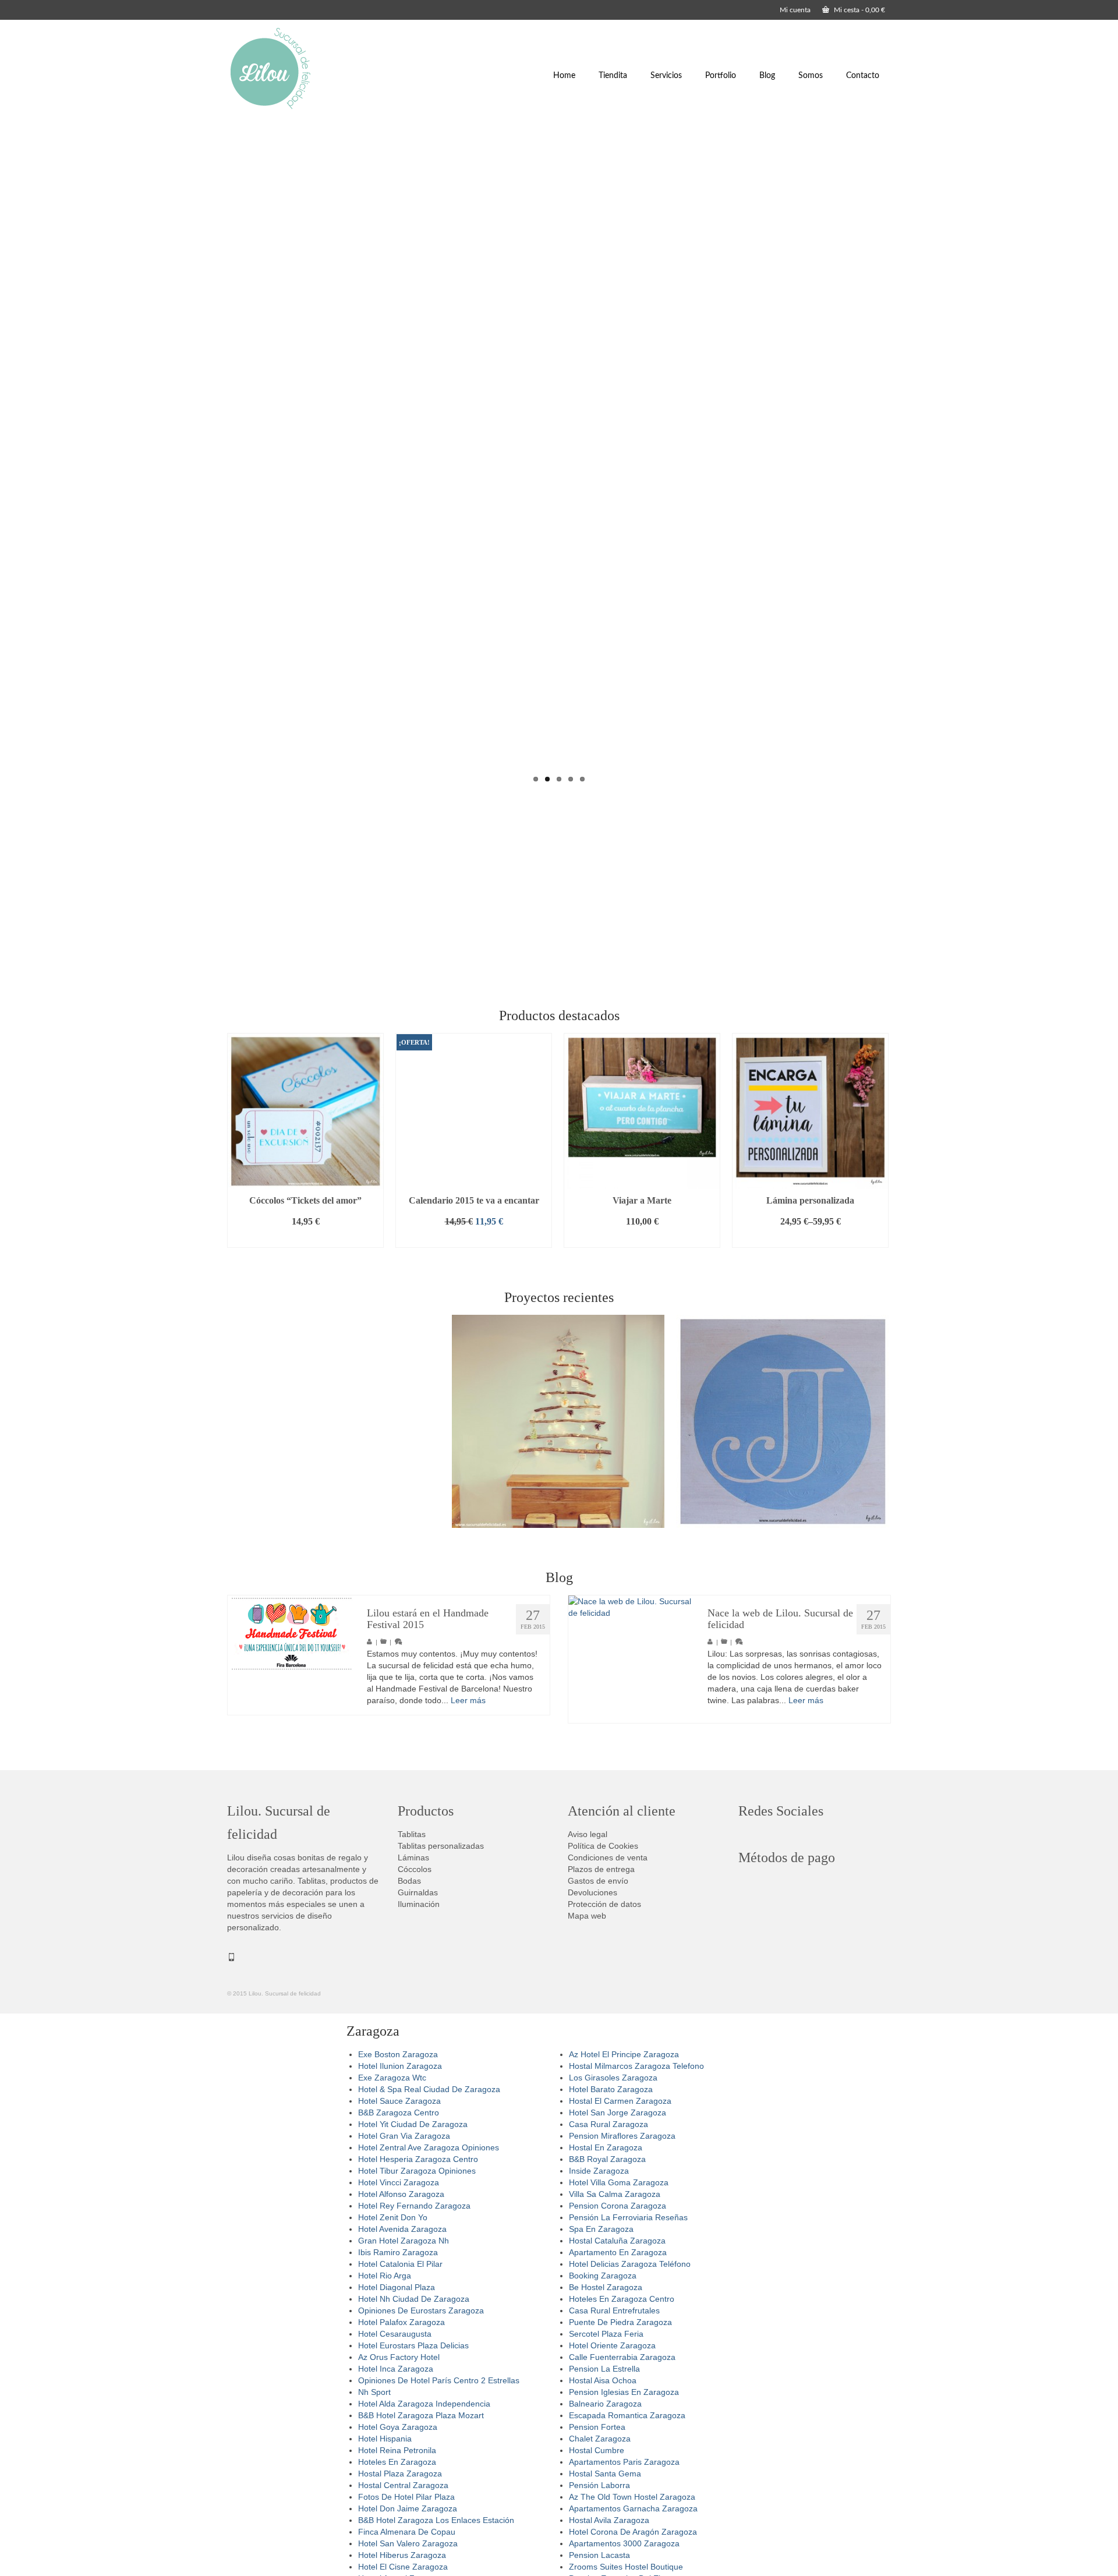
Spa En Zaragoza (601, 2229)
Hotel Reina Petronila (397, 2450)
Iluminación (419, 1904)
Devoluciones (592, 1892)
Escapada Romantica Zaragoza (627, 2415)
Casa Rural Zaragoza (608, 2124)
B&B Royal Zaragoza (607, 2159)
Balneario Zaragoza (605, 2404)
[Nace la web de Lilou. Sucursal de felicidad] (632, 1659)
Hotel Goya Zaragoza (398, 2427)
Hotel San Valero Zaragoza (408, 2543)
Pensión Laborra (599, 2485)
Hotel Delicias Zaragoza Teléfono (630, 2264)
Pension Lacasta (599, 2555)
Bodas (409, 1881)
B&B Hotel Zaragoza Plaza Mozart (421, 2415)
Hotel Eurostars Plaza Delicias (413, 2345)
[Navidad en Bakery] (558, 1421)
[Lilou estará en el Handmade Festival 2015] (291, 1634)
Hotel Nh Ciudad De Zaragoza (414, 2299)
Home (564, 76)
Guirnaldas (418, 1892)
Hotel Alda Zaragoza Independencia (424, 2404)
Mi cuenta (795, 10)
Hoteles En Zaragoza (397, 2462)
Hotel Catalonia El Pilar (400, 2264)
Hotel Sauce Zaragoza (399, 2101)
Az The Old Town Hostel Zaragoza (632, 2497)
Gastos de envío (598, 1881)
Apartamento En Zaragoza (618, 2252)
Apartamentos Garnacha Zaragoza (633, 2508)
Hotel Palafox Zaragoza (401, 2322)
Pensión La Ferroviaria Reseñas (628, 2217)
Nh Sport (374, 2392)
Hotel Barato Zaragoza (611, 2089)
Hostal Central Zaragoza (403, 2485)
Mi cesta (859, 10)
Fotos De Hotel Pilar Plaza (406, 2497)
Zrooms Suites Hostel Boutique (626, 2567)
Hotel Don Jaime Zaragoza (408, 2508)
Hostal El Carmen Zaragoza (620, 2101)
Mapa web (587, 1916)
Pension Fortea (597, 2427)
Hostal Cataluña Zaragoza (617, 2241)
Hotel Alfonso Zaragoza (401, 2194)
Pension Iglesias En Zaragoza (624, 2392)
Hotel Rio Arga (385, 2276)
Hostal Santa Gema (605, 2474)
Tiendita (613, 76)
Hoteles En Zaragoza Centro (622, 2299)
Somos (811, 76)
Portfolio (721, 76)
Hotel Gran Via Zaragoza (404, 2136)
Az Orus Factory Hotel (399, 2357)
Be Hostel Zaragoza (606, 2287)
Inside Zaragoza (599, 2171)
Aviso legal (588, 1834)
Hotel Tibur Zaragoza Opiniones (417, 2171)
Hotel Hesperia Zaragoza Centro (418, 2159)
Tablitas (412, 1834)
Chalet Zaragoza (600, 2439)
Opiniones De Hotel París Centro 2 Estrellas (439, 2380)
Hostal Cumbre (597, 2450)
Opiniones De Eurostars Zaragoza (421, 2310)
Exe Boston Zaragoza (398, 2054)
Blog (767, 76)
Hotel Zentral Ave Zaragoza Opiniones (429, 2147)
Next (901, 457)
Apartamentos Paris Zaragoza (624, 2462)
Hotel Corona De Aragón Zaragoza (633, 2532)
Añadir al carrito (306, 1239)
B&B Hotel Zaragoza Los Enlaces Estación (436, 2520)
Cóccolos (415, 1869)
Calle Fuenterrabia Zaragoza (622, 2357)
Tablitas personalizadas (441, 1846)
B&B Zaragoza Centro (399, 2113)
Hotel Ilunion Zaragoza (400, 2066)
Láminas (413, 1857)
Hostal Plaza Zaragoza (400, 2474)
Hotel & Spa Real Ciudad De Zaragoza (429, 2089)
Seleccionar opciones (810, 1239)
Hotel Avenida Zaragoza (402, 2229)
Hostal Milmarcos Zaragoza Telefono (636, 2066)
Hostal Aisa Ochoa (603, 2380)
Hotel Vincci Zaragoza (399, 2182)
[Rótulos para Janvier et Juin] (783, 1421)
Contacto (863, 76)
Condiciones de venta (608, 1857)
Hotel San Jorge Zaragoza (618, 2113)
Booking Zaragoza (603, 2276)
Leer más (468, 1700)
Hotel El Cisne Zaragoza (403, 2567)
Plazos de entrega (601, 1869)
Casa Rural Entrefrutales (614, 2310)
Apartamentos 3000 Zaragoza (624, 2543)
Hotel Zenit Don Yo (393, 2217)
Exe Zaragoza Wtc (392, 2078)
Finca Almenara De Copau (407, 2532)
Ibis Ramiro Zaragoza (398, 2252)
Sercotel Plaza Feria (606, 2334)
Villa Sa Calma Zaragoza (615, 2194)
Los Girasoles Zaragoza (613, 2078)
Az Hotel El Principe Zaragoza (624, 2054)
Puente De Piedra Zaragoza (620, 2322)
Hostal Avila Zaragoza (609, 2520)
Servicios (666, 76)
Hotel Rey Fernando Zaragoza (414, 2206)
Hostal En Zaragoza (606, 2147)
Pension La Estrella (604, 2369)
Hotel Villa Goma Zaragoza (619, 2182)
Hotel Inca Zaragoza (396, 2369)
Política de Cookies (603, 1846)
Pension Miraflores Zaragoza (622, 2136)
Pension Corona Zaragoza (618, 2206)
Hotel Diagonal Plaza (397, 2287)
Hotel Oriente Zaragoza (612, 2345)
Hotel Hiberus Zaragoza (402, 2555)
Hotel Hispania (385, 2439)
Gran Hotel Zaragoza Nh (404, 2241)
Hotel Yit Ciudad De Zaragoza (413, 2124)
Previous (217, 457)
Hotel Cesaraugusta (395, 2334)
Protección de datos (604, 1904)
